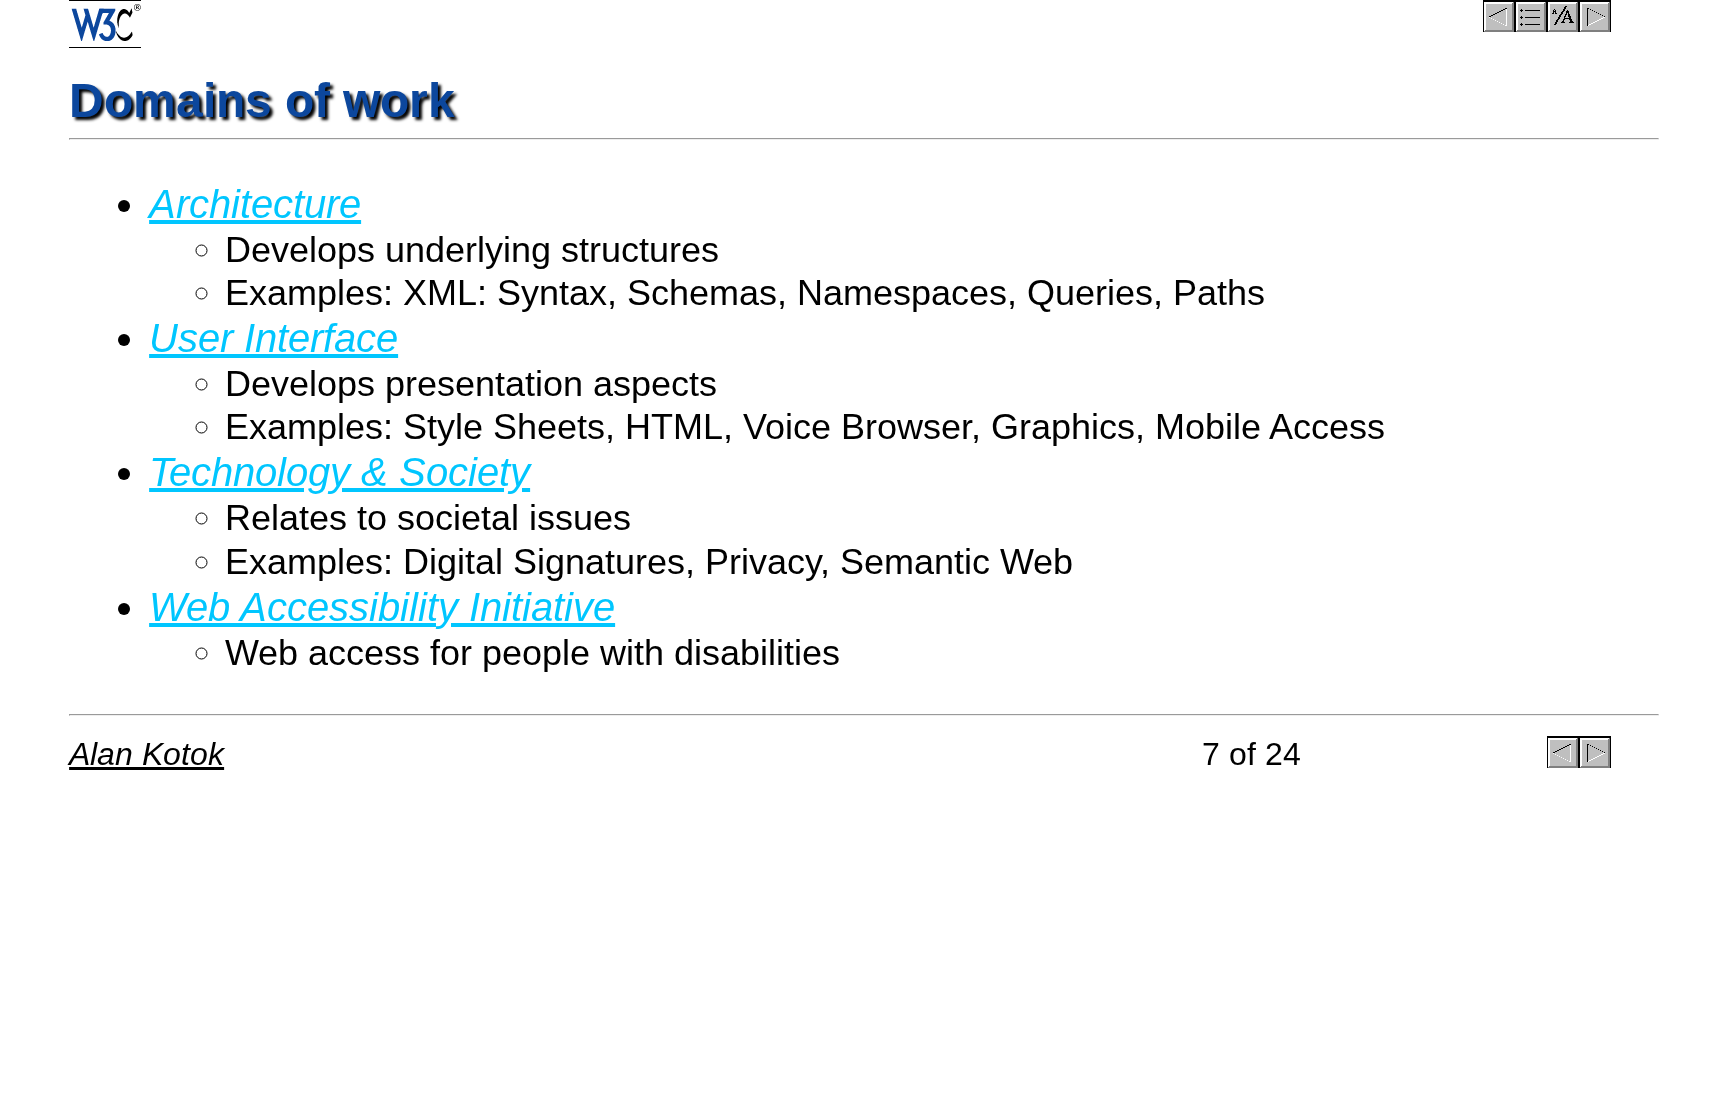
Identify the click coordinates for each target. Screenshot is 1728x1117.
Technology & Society (339, 472)
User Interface (273, 338)
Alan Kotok (146, 754)
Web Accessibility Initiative (382, 607)
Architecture (255, 204)
